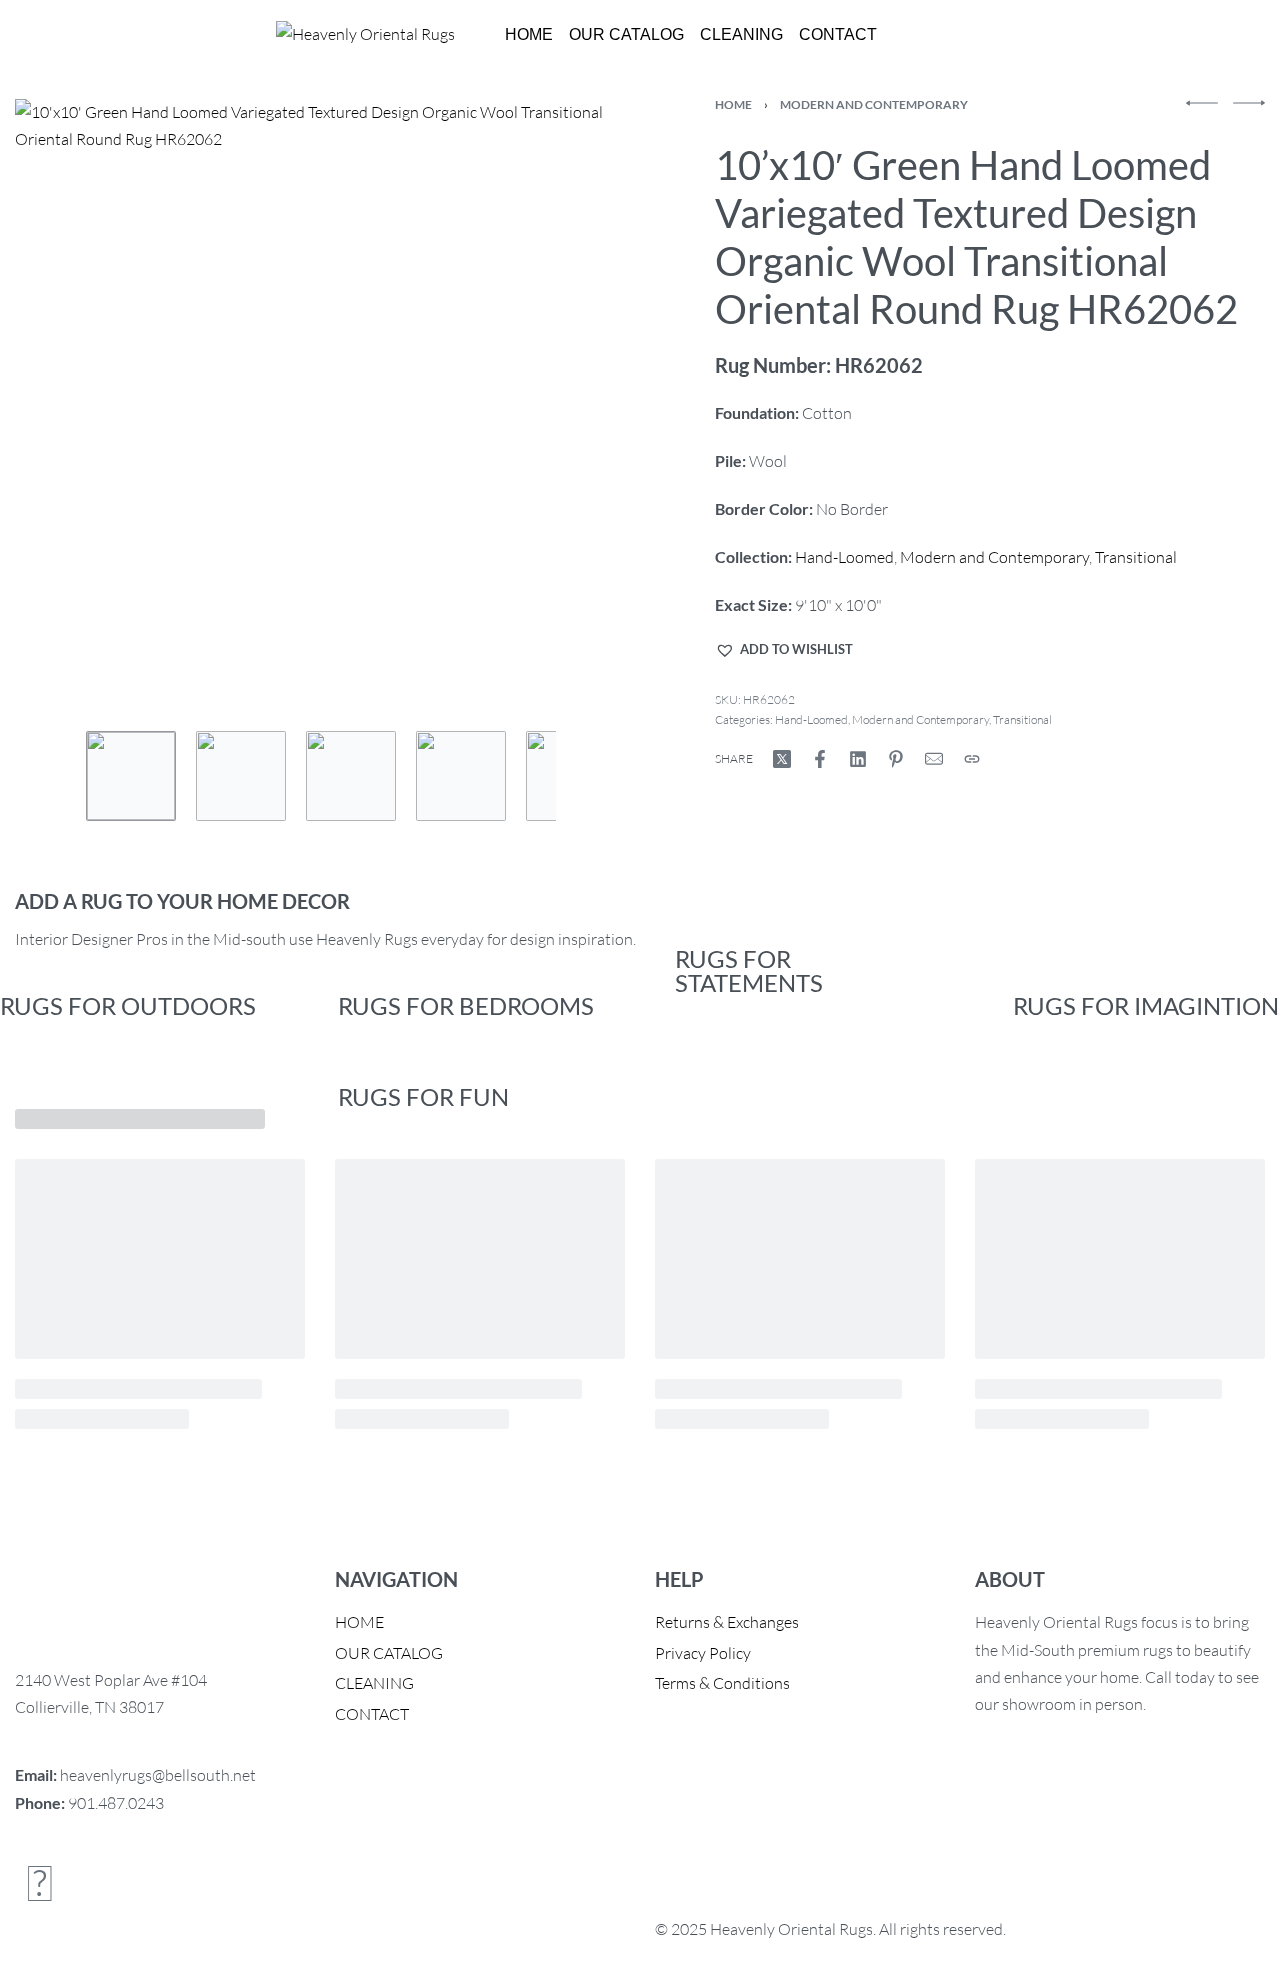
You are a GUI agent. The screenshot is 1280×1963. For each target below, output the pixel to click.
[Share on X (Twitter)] (782, 759)
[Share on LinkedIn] (858, 759)
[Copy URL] (972, 759)
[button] (784, 650)
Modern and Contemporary (874, 104)
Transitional (1136, 557)
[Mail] (934, 759)
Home (733, 104)
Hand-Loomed (844, 557)
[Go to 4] (461, 776)
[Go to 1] (131, 776)
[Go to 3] (351, 776)
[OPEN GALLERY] (321, 405)
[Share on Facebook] (820, 759)
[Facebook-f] (40, 1882)
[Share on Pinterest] (896, 759)
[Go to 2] (241, 776)
